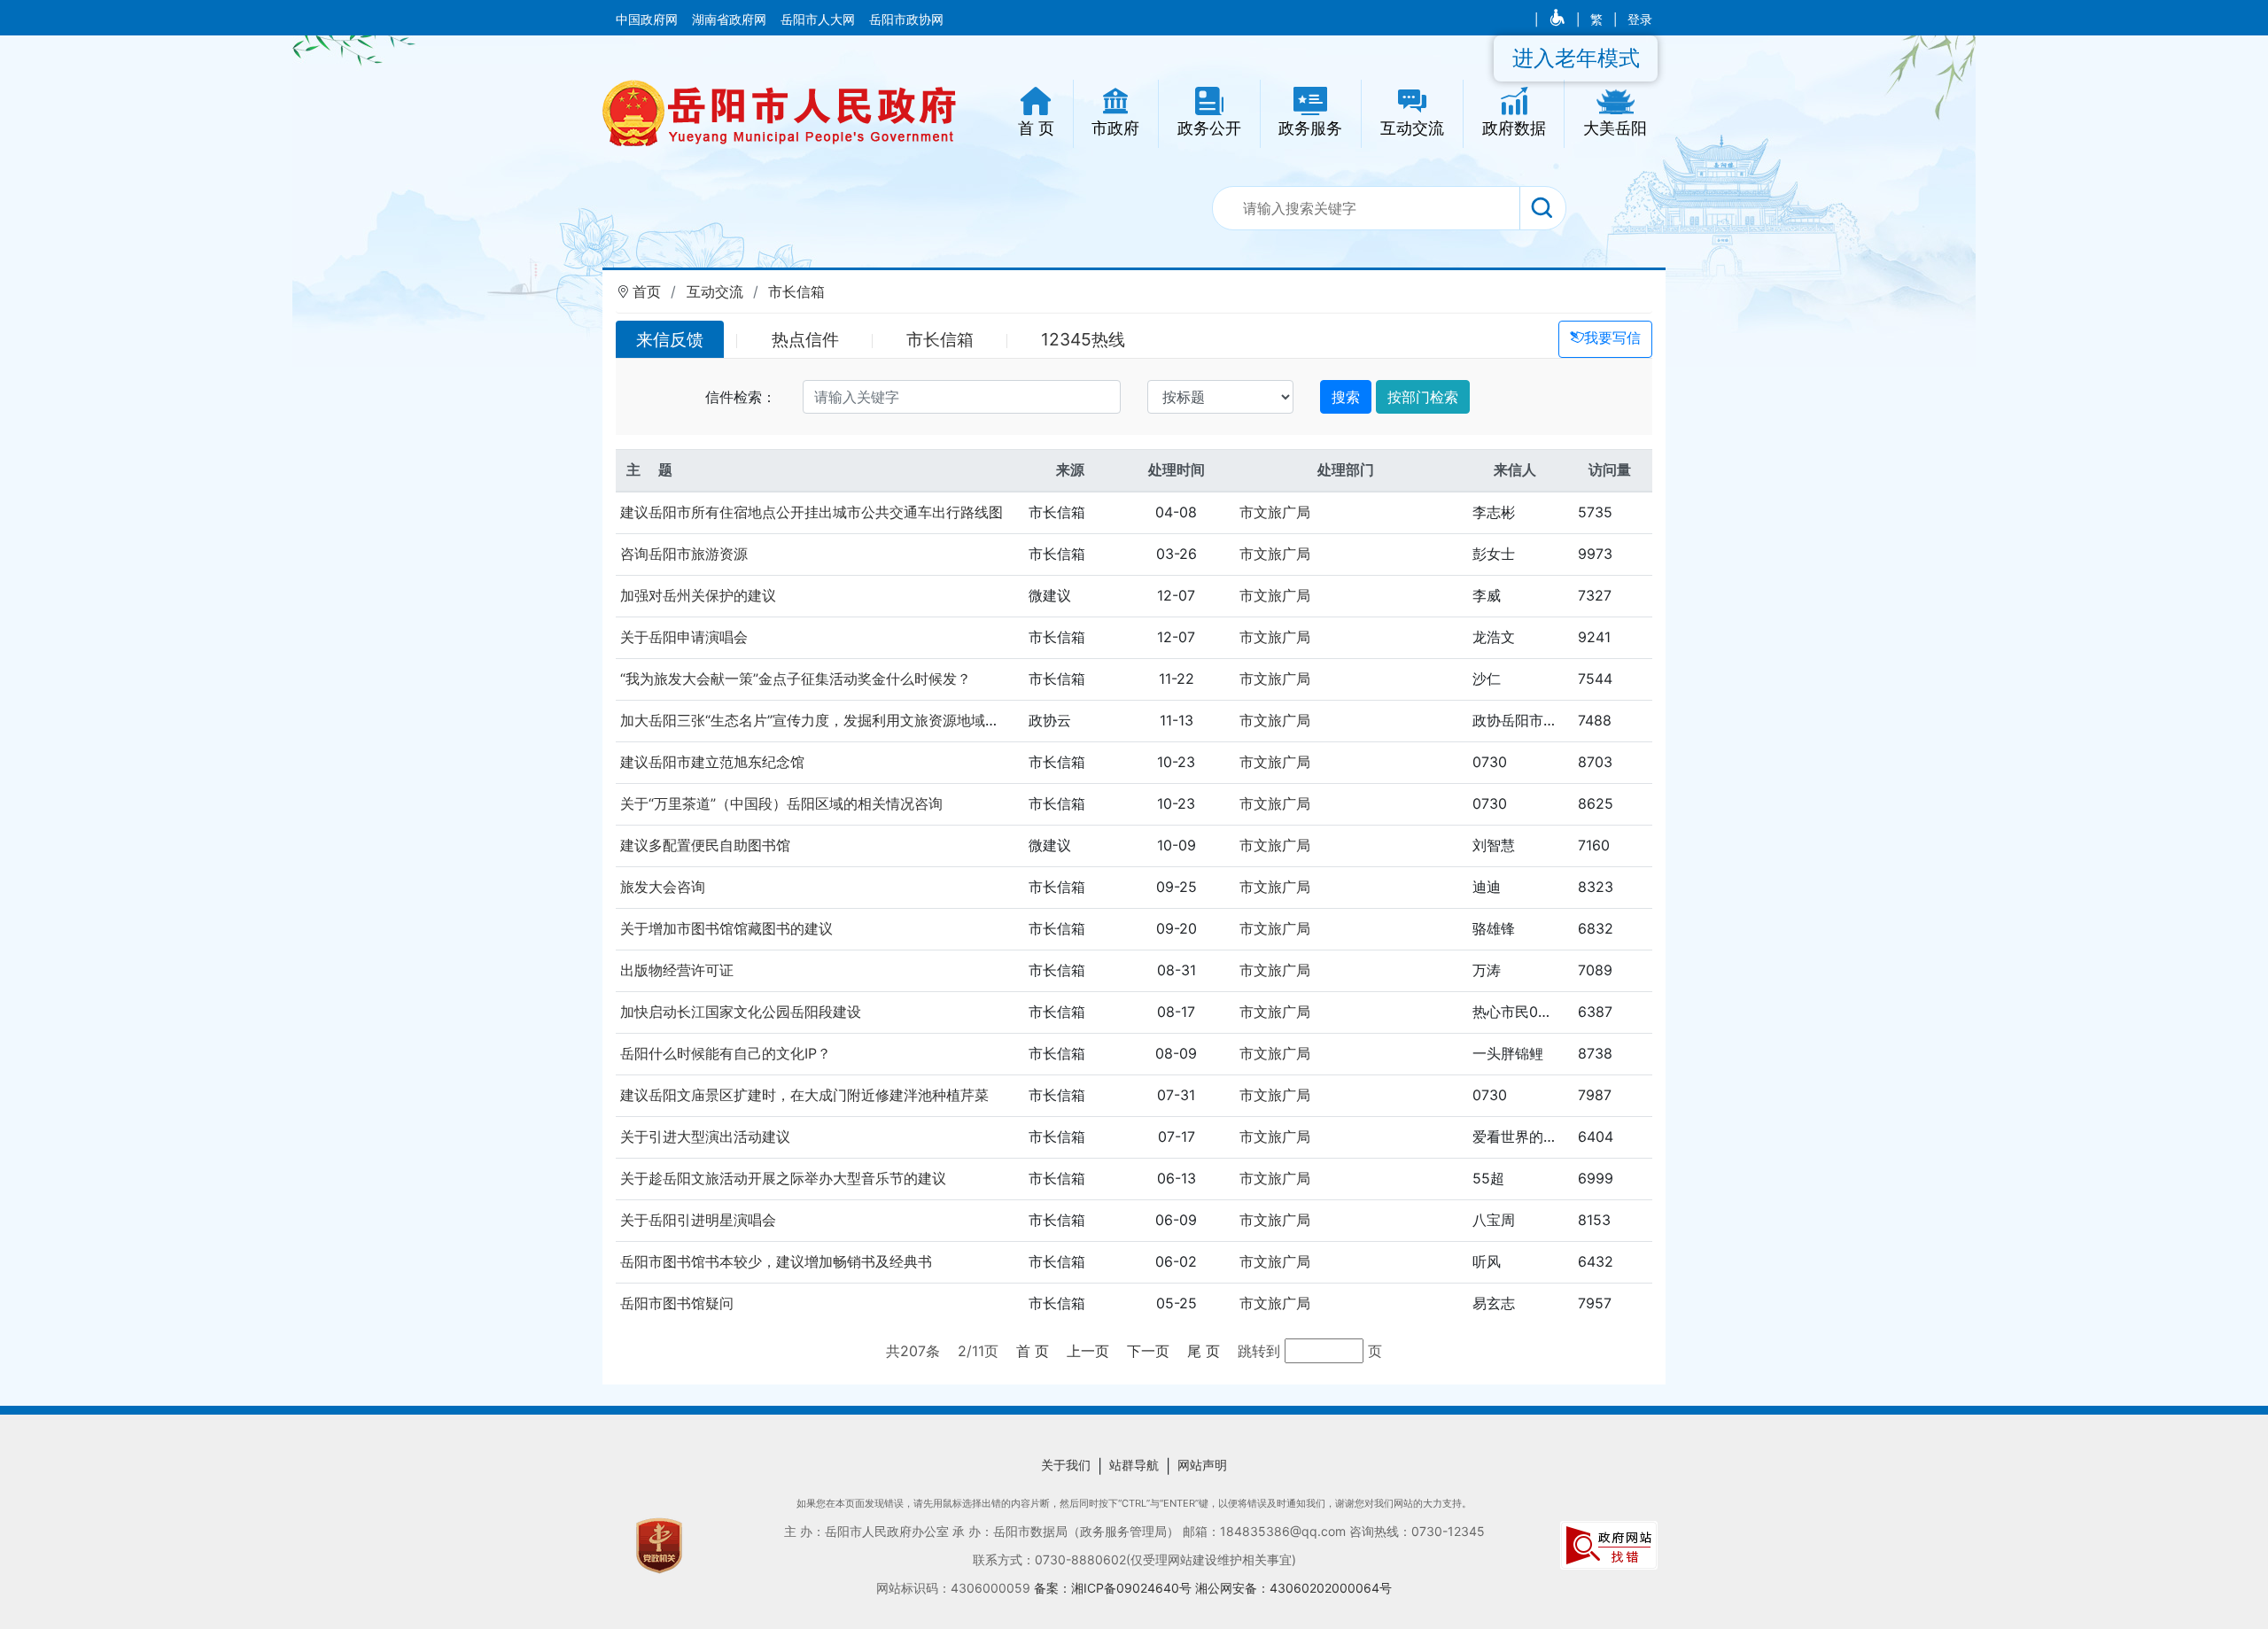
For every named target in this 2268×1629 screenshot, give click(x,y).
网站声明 (1202, 1465)
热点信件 (805, 339)
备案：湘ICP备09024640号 (1115, 1588)
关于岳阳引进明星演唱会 (698, 1220)
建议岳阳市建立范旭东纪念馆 (712, 762)
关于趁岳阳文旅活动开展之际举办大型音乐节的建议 (783, 1178)
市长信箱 (796, 291)
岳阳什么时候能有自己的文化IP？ (726, 1053)
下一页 (1148, 1351)
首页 (647, 291)
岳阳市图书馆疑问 (677, 1303)
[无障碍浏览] (1559, 19)
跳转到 (1261, 1351)
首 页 (1033, 1351)
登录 (1640, 19)
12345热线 (1083, 339)
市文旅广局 (1275, 512)
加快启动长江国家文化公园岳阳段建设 (741, 1012)
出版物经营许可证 (677, 970)
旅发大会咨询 (663, 887)
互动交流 (715, 291)
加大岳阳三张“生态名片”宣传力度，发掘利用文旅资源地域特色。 (824, 720)
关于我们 (1066, 1465)
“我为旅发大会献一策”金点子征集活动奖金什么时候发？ (796, 679)
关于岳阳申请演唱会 (684, 637)
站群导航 (1134, 1465)
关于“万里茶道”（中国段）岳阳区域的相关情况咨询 (781, 803)
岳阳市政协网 (906, 19)
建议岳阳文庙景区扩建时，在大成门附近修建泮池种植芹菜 (804, 1095)
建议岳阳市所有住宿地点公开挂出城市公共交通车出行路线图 (812, 512)
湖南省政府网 (731, 19)
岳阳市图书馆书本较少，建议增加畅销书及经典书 (776, 1261)
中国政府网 (649, 19)
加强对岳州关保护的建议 (698, 595)
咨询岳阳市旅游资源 (684, 554)
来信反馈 (670, 339)
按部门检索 (1423, 397)
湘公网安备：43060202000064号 (1293, 1588)
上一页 (1088, 1351)
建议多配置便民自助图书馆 (705, 845)
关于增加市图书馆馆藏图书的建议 (726, 928)
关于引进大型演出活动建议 (705, 1136)
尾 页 (1204, 1351)
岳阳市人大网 (819, 19)
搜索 (1346, 397)
